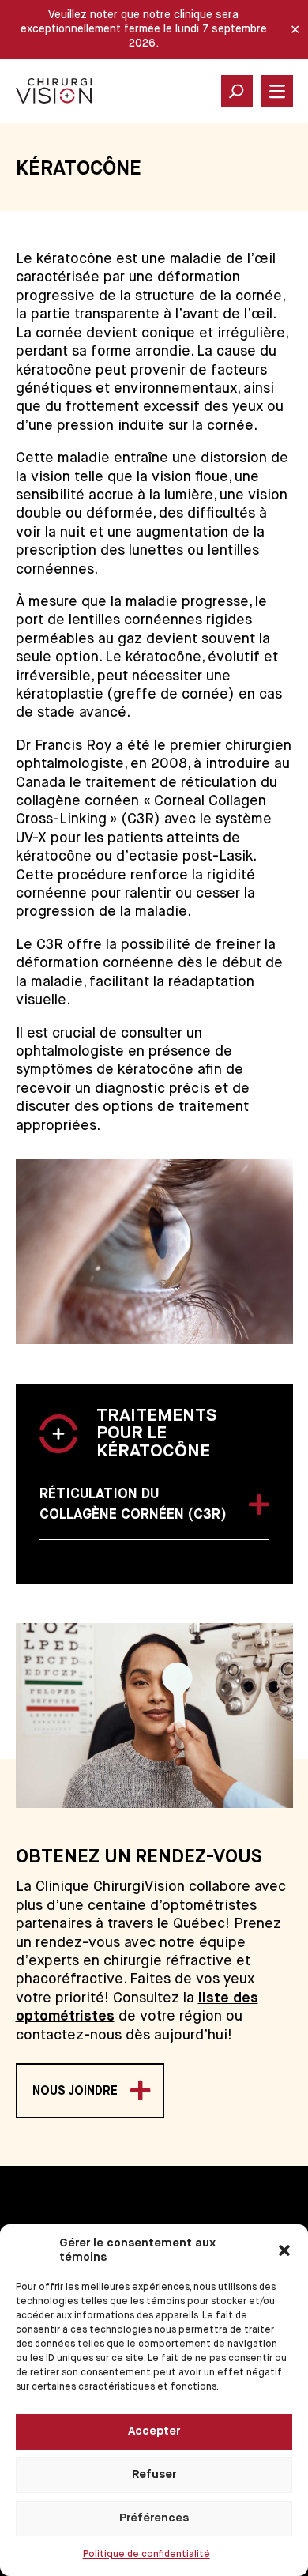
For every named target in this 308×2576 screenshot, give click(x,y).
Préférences (154, 2518)
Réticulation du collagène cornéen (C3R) (133, 1505)
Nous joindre (75, 2092)
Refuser (154, 2474)
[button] (284, 2250)
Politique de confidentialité (146, 2555)
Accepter (154, 2431)
